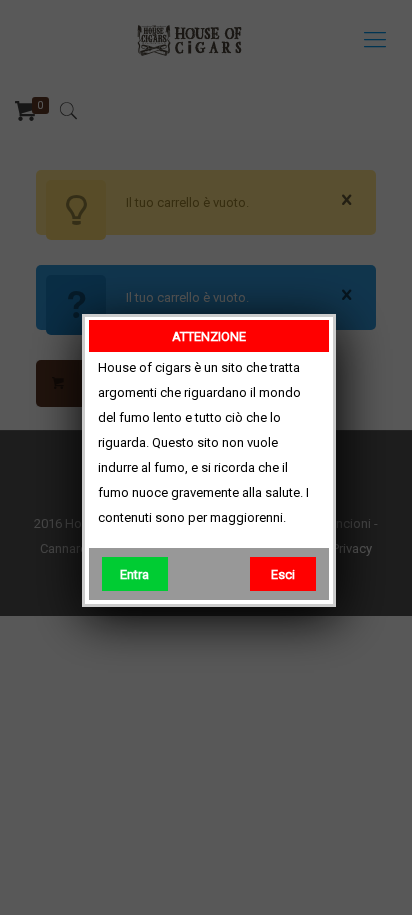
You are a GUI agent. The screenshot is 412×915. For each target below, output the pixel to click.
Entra (134, 574)
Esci (283, 574)
